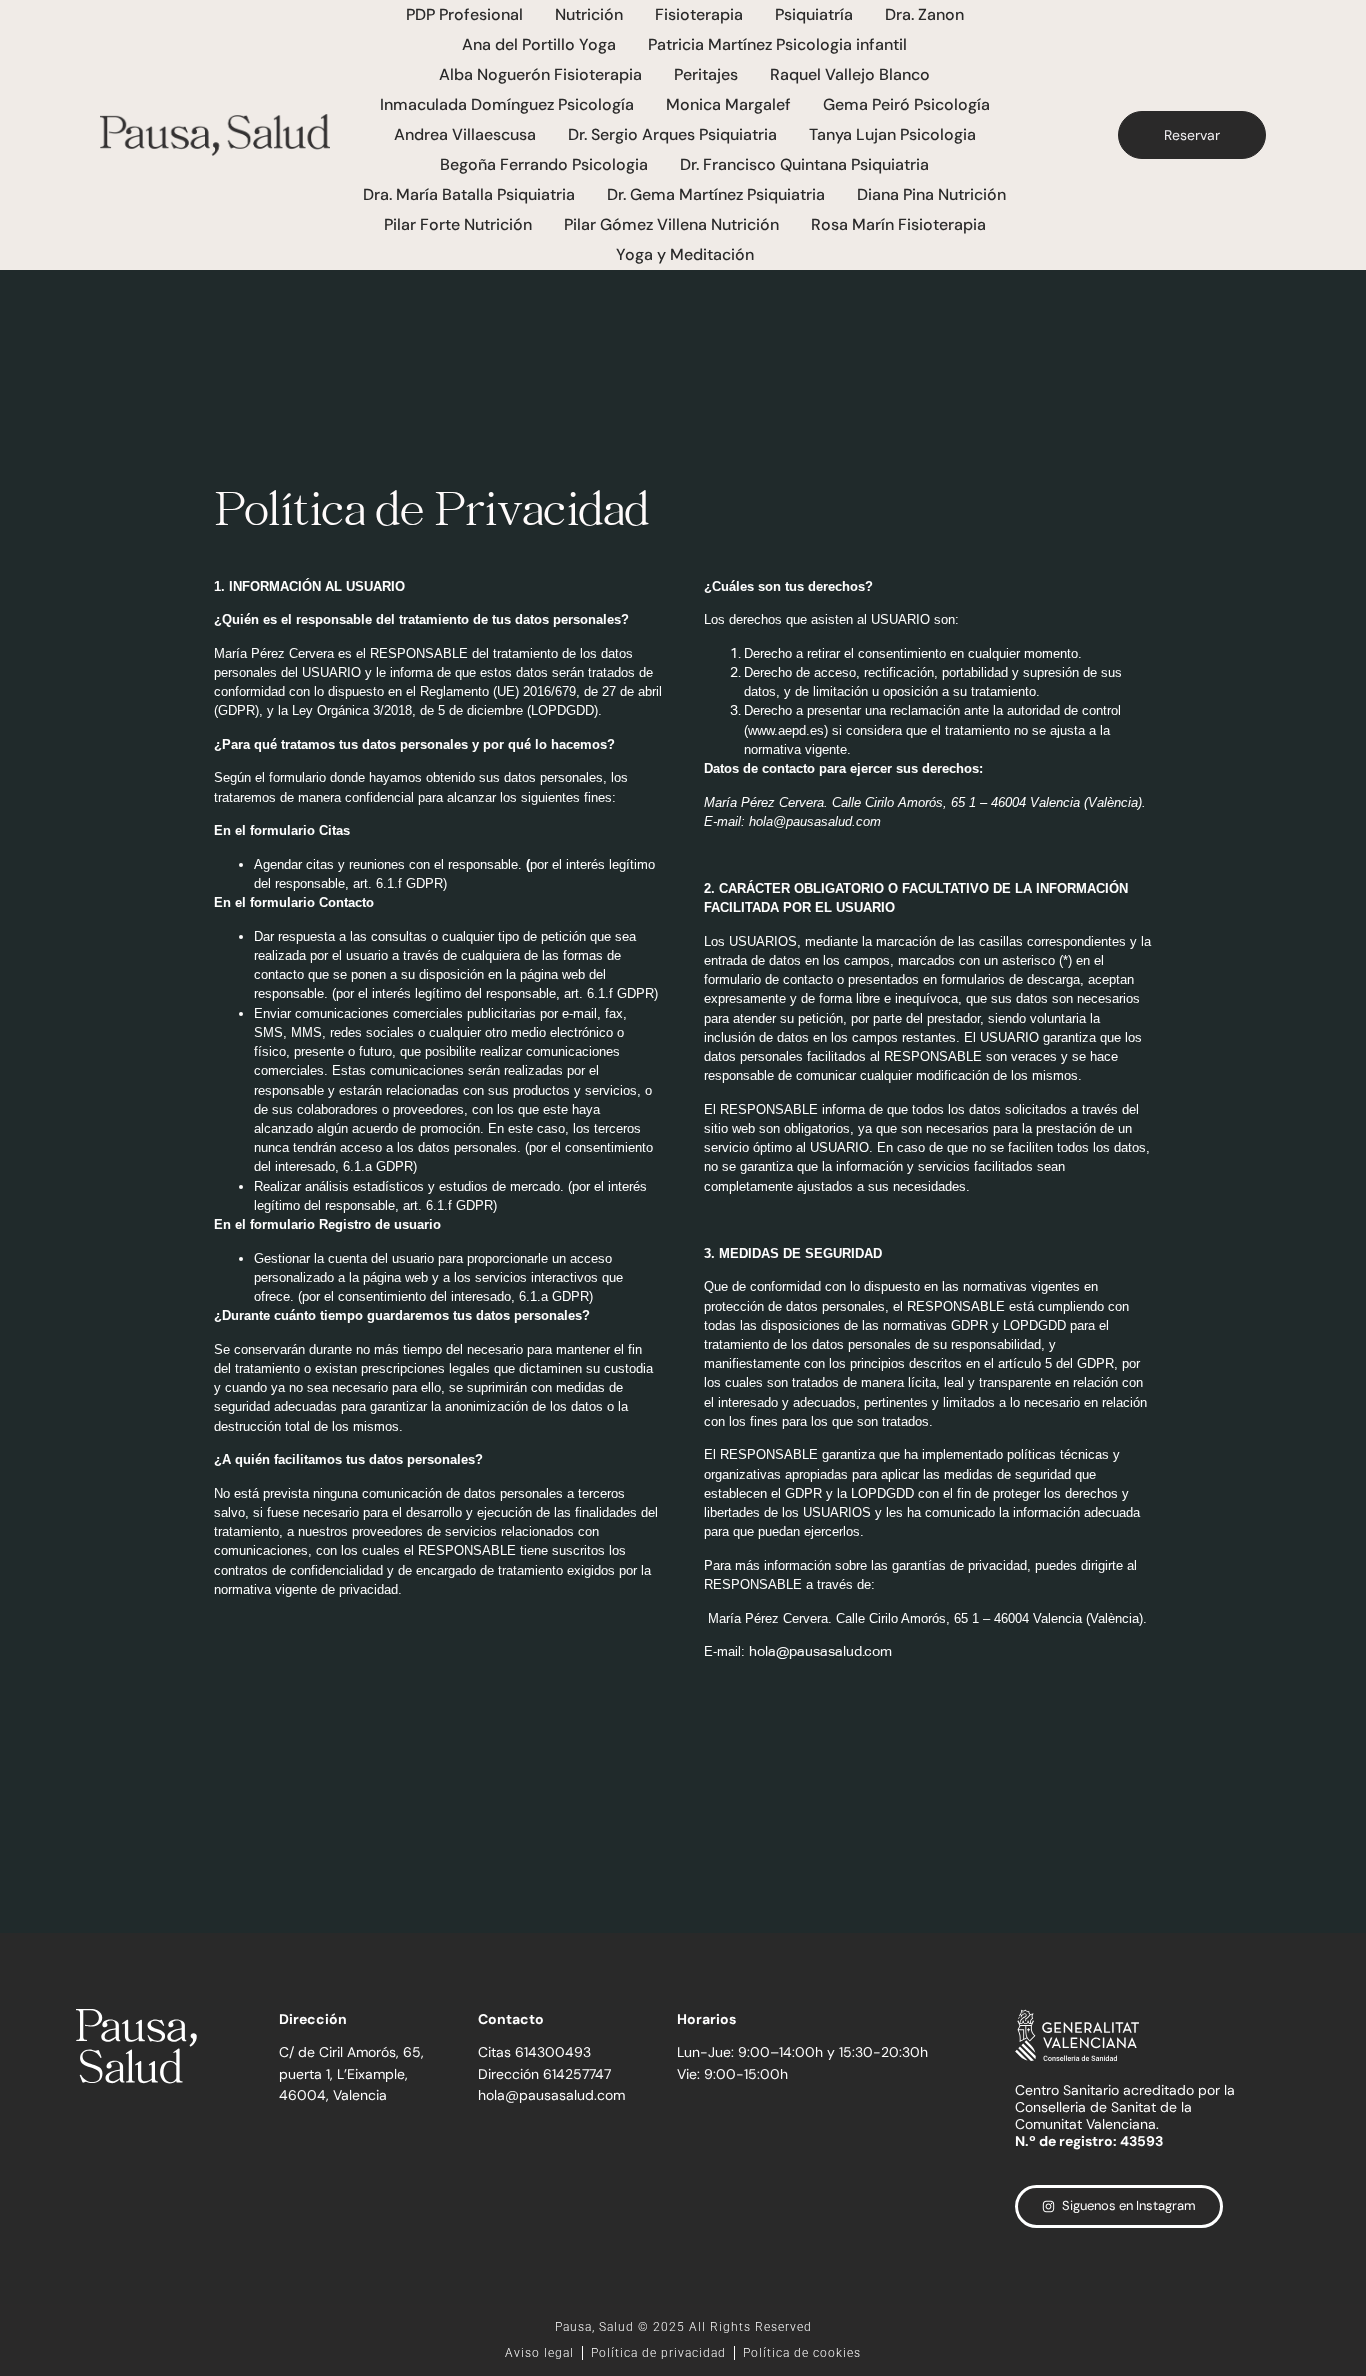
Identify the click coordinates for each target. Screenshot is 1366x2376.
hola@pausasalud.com (815, 821)
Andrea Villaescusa (465, 134)
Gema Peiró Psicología (906, 104)
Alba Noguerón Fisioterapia (540, 74)
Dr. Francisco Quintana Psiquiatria (804, 164)
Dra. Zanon (924, 14)
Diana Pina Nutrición (931, 194)
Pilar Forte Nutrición (458, 224)
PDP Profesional (464, 14)
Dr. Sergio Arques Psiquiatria (672, 134)
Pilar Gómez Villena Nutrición (671, 224)
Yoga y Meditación (685, 254)
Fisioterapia (699, 14)
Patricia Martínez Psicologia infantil (777, 44)
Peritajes (706, 74)
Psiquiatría (814, 14)
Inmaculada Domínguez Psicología (507, 104)
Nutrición (589, 14)
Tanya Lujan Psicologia (892, 134)
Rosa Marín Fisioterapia (898, 224)
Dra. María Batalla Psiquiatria (469, 194)
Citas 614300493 (534, 2052)
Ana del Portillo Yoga (539, 44)
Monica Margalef (728, 104)
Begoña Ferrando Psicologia (544, 164)
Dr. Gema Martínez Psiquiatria (716, 194)
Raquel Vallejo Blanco (850, 74)
